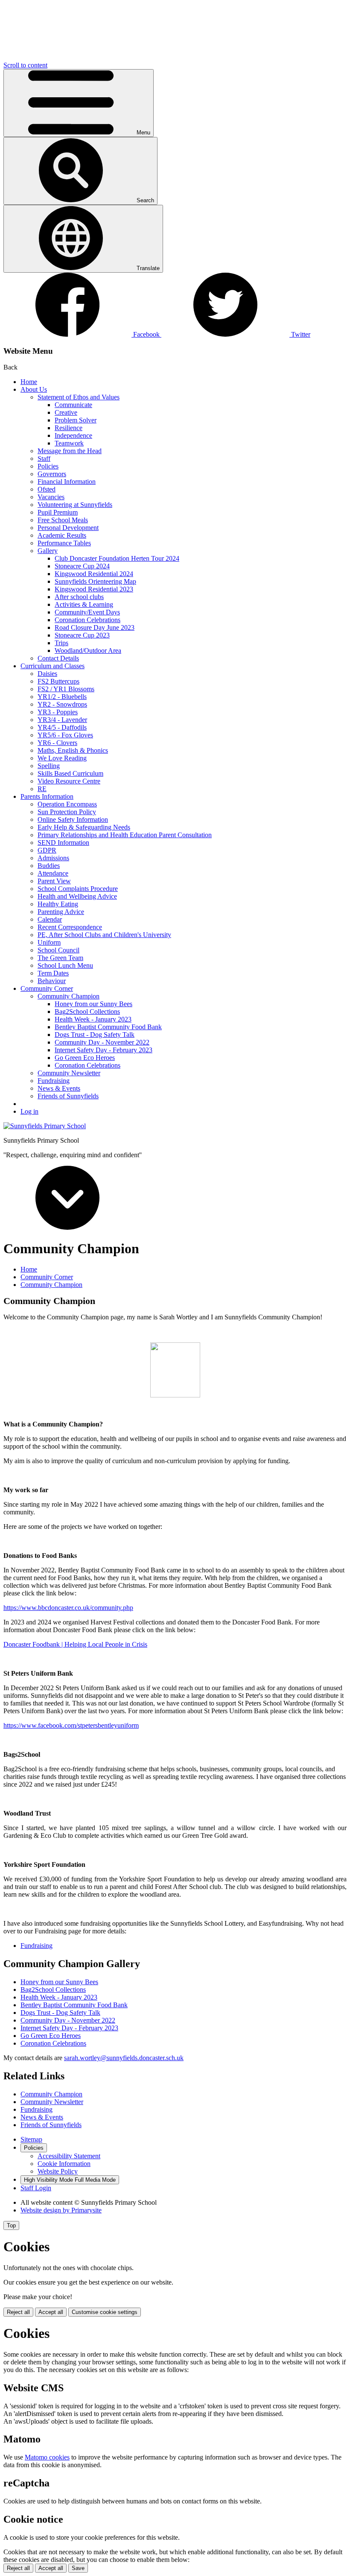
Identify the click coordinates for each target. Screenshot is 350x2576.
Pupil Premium (58, 512)
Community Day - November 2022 (102, 1042)
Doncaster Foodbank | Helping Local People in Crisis (75, 1644)
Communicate (73, 405)
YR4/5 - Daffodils (62, 727)
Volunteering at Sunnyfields (75, 505)
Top (11, 2225)
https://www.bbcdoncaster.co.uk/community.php (68, 1608)
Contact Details (58, 658)
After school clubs (79, 597)
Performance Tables (64, 543)
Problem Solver (76, 420)
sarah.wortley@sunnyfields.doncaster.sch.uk (124, 2058)
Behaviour (52, 981)
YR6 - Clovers (57, 743)
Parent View (54, 881)
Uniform (49, 942)
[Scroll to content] (67, 1227)
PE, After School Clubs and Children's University (104, 935)
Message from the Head (70, 451)
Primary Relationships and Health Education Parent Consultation (125, 835)
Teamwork (69, 443)
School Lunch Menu (65, 965)
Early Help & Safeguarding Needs (84, 827)
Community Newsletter (69, 1073)
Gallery (48, 551)
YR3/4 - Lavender (62, 720)
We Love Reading (62, 758)
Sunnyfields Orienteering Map (95, 581)
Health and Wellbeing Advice (77, 896)
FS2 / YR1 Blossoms (66, 689)
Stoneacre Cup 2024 (82, 566)
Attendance (53, 873)
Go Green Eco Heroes (85, 1058)
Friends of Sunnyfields (68, 1096)
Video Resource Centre (69, 781)
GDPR (47, 850)
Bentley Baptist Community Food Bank (108, 1027)
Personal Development (68, 528)
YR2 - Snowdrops (62, 704)
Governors (52, 474)
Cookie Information (64, 2164)
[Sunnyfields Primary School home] (45, 1126)
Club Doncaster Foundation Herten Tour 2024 (117, 558)
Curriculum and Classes (52, 666)
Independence (73, 435)
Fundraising (54, 1081)
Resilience (69, 428)
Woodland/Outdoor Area (88, 651)
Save (78, 2568)
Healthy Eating (58, 904)
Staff (44, 458)
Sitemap (31, 2139)
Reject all (18, 2312)
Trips (61, 643)
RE (42, 789)
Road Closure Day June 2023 (95, 627)
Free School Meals (63, 520)
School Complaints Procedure (78, 889)
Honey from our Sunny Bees (93, 1004)
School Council (58, 950)
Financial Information (67, 482)
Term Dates (53, 973)
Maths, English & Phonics (73, 750)
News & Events (59, 1088)
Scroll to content (25, 65)
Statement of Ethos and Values (79, 397)
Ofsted (47, 489)
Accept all (51, 2312)
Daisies (47, 674)
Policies (48, 466)
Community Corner (47, 988)
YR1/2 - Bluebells (62, 697)
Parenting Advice (61, 912)
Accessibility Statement (69, 2156)
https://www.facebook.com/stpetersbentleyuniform (71, 1725)
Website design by (61, 2210)
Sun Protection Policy (67, 812)
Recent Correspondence (70, 927)
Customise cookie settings (105, 2312)
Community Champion (69, 996)
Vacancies (51, 497)
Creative (66, 412)
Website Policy (58, 2171)
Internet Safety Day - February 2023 (104, 1050)
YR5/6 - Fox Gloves (65, 735)
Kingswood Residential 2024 (94, 574)
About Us (34, 389)
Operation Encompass (67, 804)
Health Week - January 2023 (93, 1019)
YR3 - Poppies (58, 712)
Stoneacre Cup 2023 (82, 635)
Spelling (49, 766)
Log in (29, 1111)
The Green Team (60, 958)
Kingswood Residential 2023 (94, 589)
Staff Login (36, 2188)
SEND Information (63, 843)
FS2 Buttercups (58, 681)
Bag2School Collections (87, 1011)
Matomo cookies (47, 2457)
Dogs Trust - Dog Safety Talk (95, 1035)
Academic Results (62, 535)
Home (29, 382)
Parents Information (47, 796)
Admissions (53, 858)
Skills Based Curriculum (70, 773)
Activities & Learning (84, 604)
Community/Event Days (87, 612)
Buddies (49, 866)
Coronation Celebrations (87, 620)
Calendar (50, 919)
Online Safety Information (73, 819)
